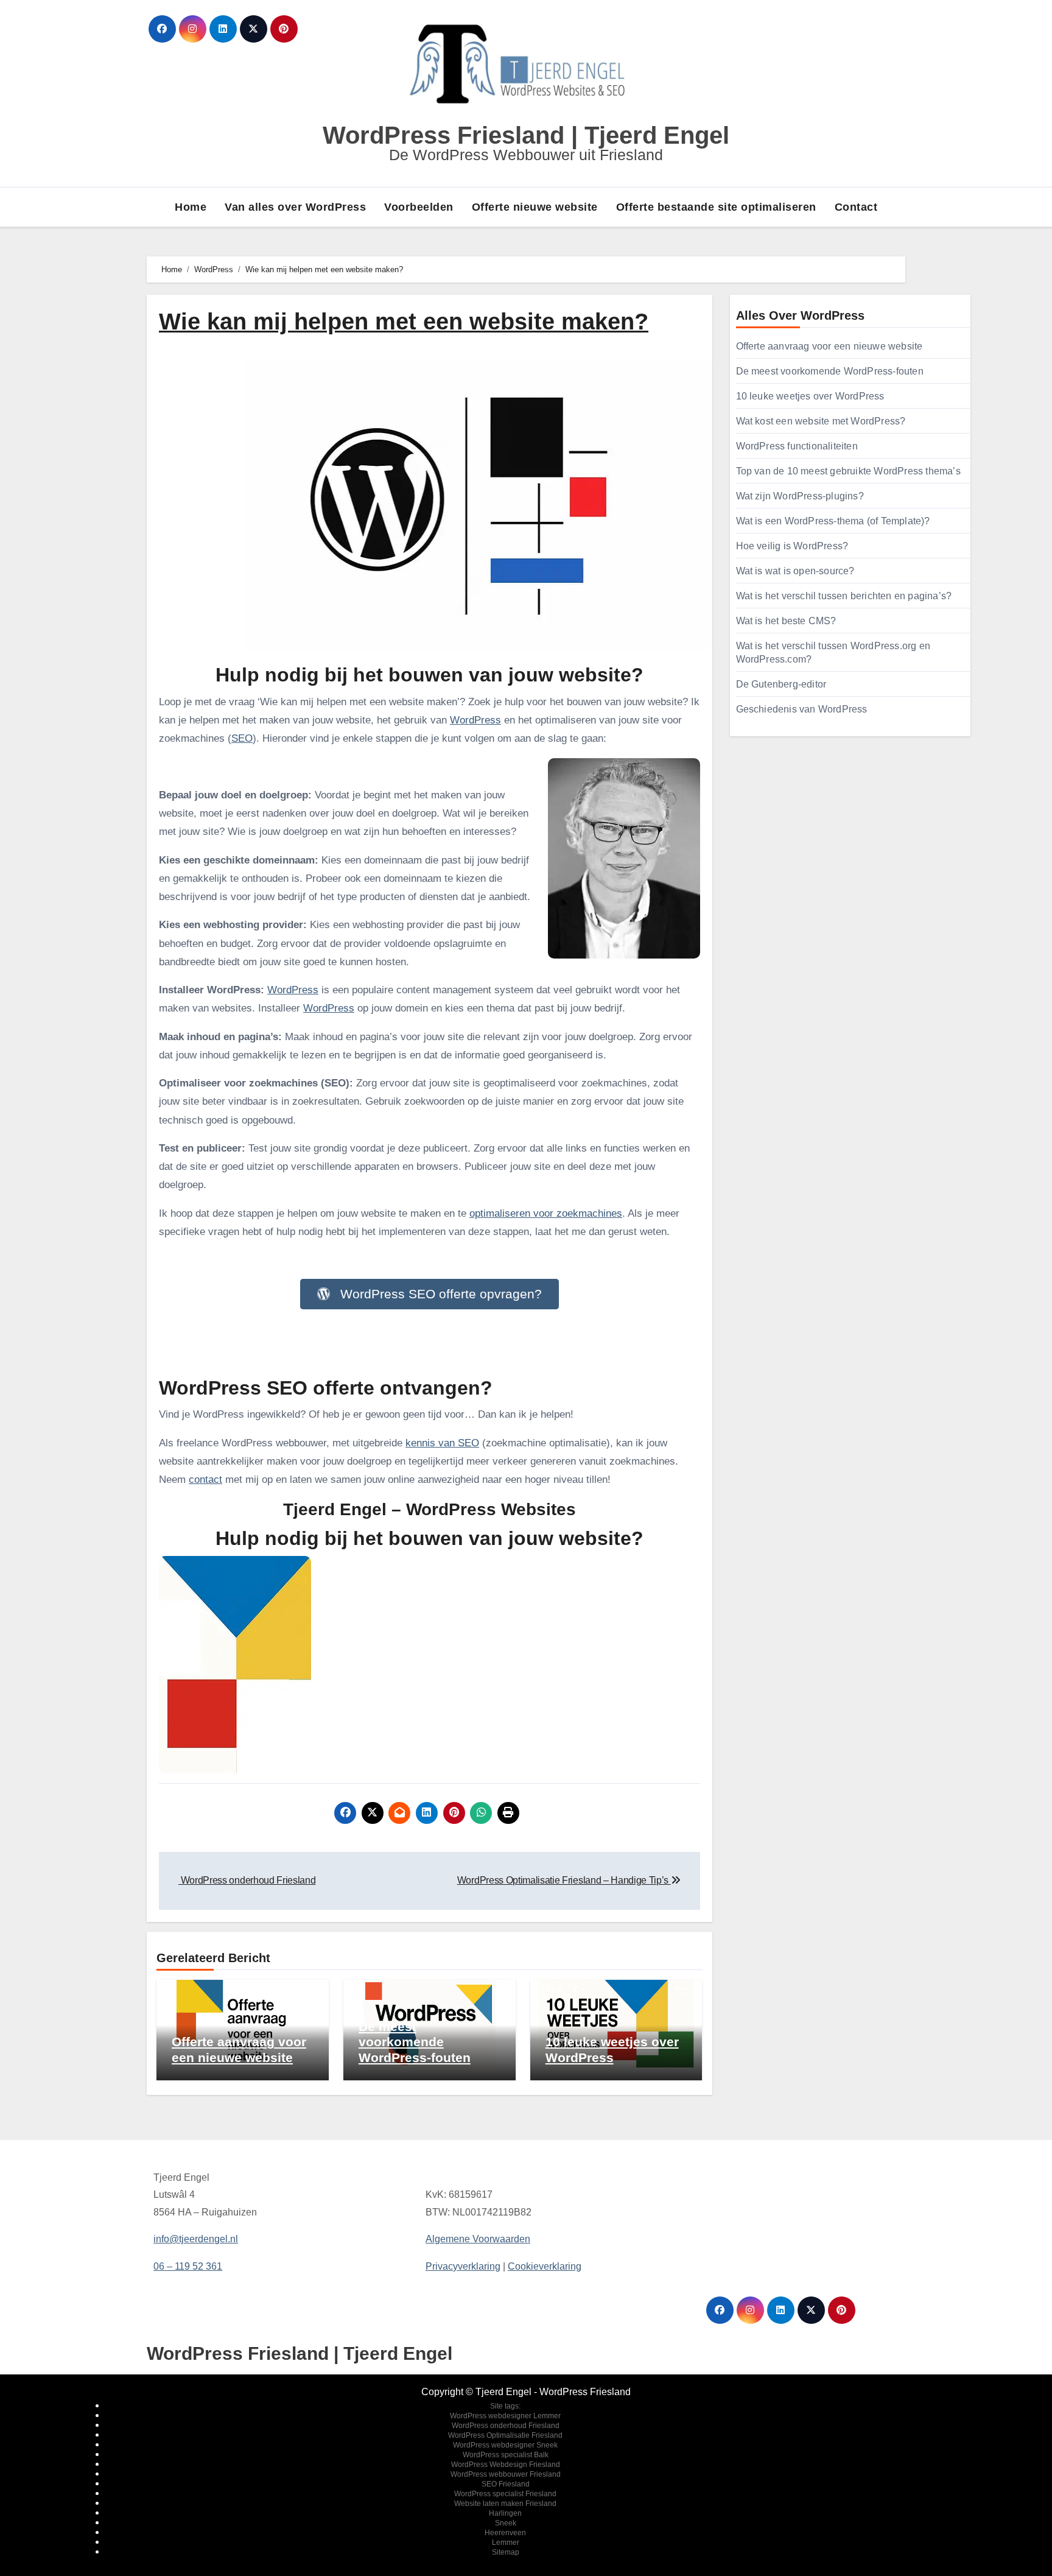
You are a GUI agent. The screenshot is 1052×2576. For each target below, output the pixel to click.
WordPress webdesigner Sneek (505, 2445)
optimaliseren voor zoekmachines (546, 1213)
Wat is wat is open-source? (795, 571)
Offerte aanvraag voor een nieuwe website (829, 346)
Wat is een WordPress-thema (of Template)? (833, 521)
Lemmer (506, 2543)
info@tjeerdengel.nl (196, 2239)
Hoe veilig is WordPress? (792, 546)
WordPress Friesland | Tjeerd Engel (526, 135)
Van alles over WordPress (295, 207)
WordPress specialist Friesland (505, 2494)
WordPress (475, 720)
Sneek (506, 2523)
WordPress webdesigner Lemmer (505, 2416)
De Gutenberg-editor (781, 684)
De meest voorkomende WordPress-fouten (415, 2042)
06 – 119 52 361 (188, 2266)
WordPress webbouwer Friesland (506, 2474)
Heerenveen (505, 2533)
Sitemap (506, 2552)
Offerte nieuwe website (535, 207)
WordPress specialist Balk (506, 2455)
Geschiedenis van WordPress (802, 709)
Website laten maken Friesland (505, 2504)
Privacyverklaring (463, 2266)
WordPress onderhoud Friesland (506, 2426)
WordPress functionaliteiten (797, 446)
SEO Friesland (506, 2484)
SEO (242, 738)
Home (191, 207)
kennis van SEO (442, 1443)
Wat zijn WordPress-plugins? (800, 496)
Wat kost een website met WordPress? (821, 421)
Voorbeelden (419, 207)
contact (205, 1480)
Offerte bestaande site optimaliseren (716, 207)
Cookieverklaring (545, 2266)
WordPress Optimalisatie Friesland (505, 2435)
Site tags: (505, 2406)
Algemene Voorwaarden (478, 2239)
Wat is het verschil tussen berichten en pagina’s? (844, 596)
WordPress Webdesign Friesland (506, 2465)
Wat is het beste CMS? (786, 621)
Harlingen (505, 2513)
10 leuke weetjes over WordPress (810, 396)
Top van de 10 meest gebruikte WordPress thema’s (848, 471)
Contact (856, 207)
